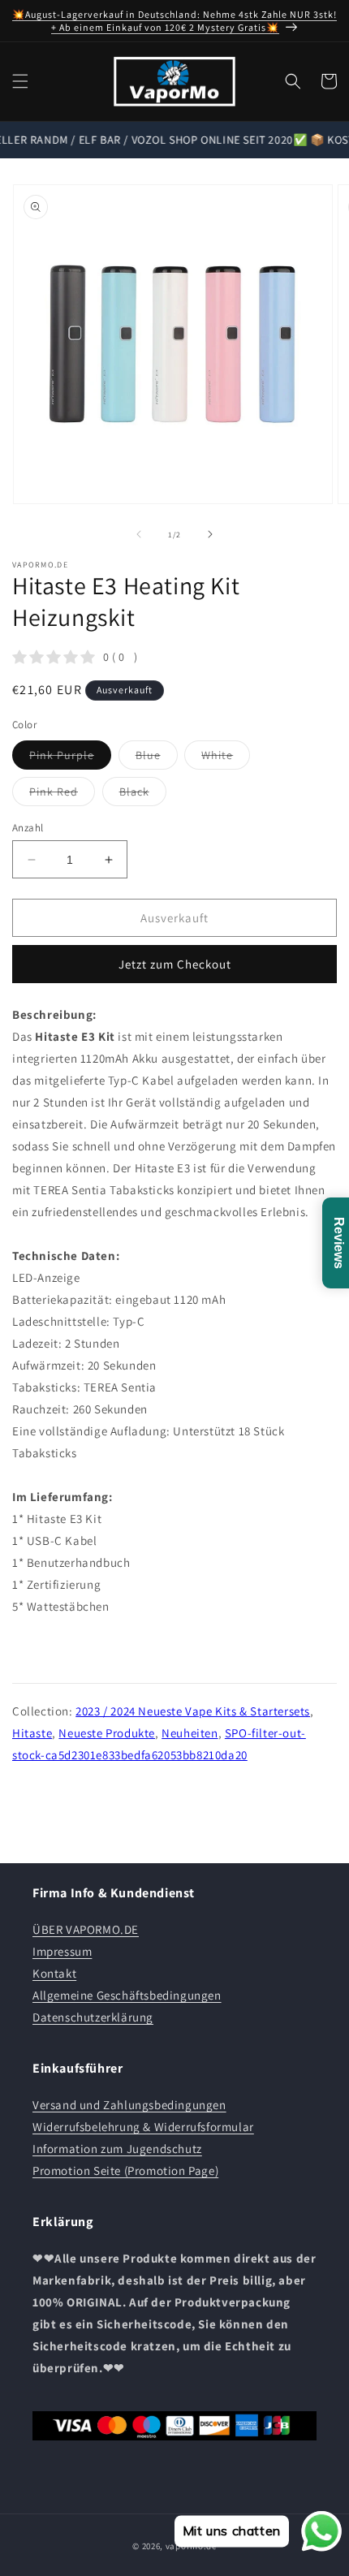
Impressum (62, 1951)
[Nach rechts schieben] (210, 534)
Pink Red (62, 795)
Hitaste (32, 1733)
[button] (20, 81)
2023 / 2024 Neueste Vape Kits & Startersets (193, 1711)
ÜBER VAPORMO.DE (86, 1929)
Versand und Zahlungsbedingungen (129, 2105)
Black (143, 795)
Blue (157, 758)
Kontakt (54, 1973)
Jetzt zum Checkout (175, 964)
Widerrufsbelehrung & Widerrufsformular (143, 2127)
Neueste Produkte (107, 1733)
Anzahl (28, 828)
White (226, 758)
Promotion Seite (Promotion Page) (125, 2170)
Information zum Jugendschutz (117, 2149)
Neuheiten (190, 1733)
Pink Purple (70, 758)
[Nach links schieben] (139, 534)
